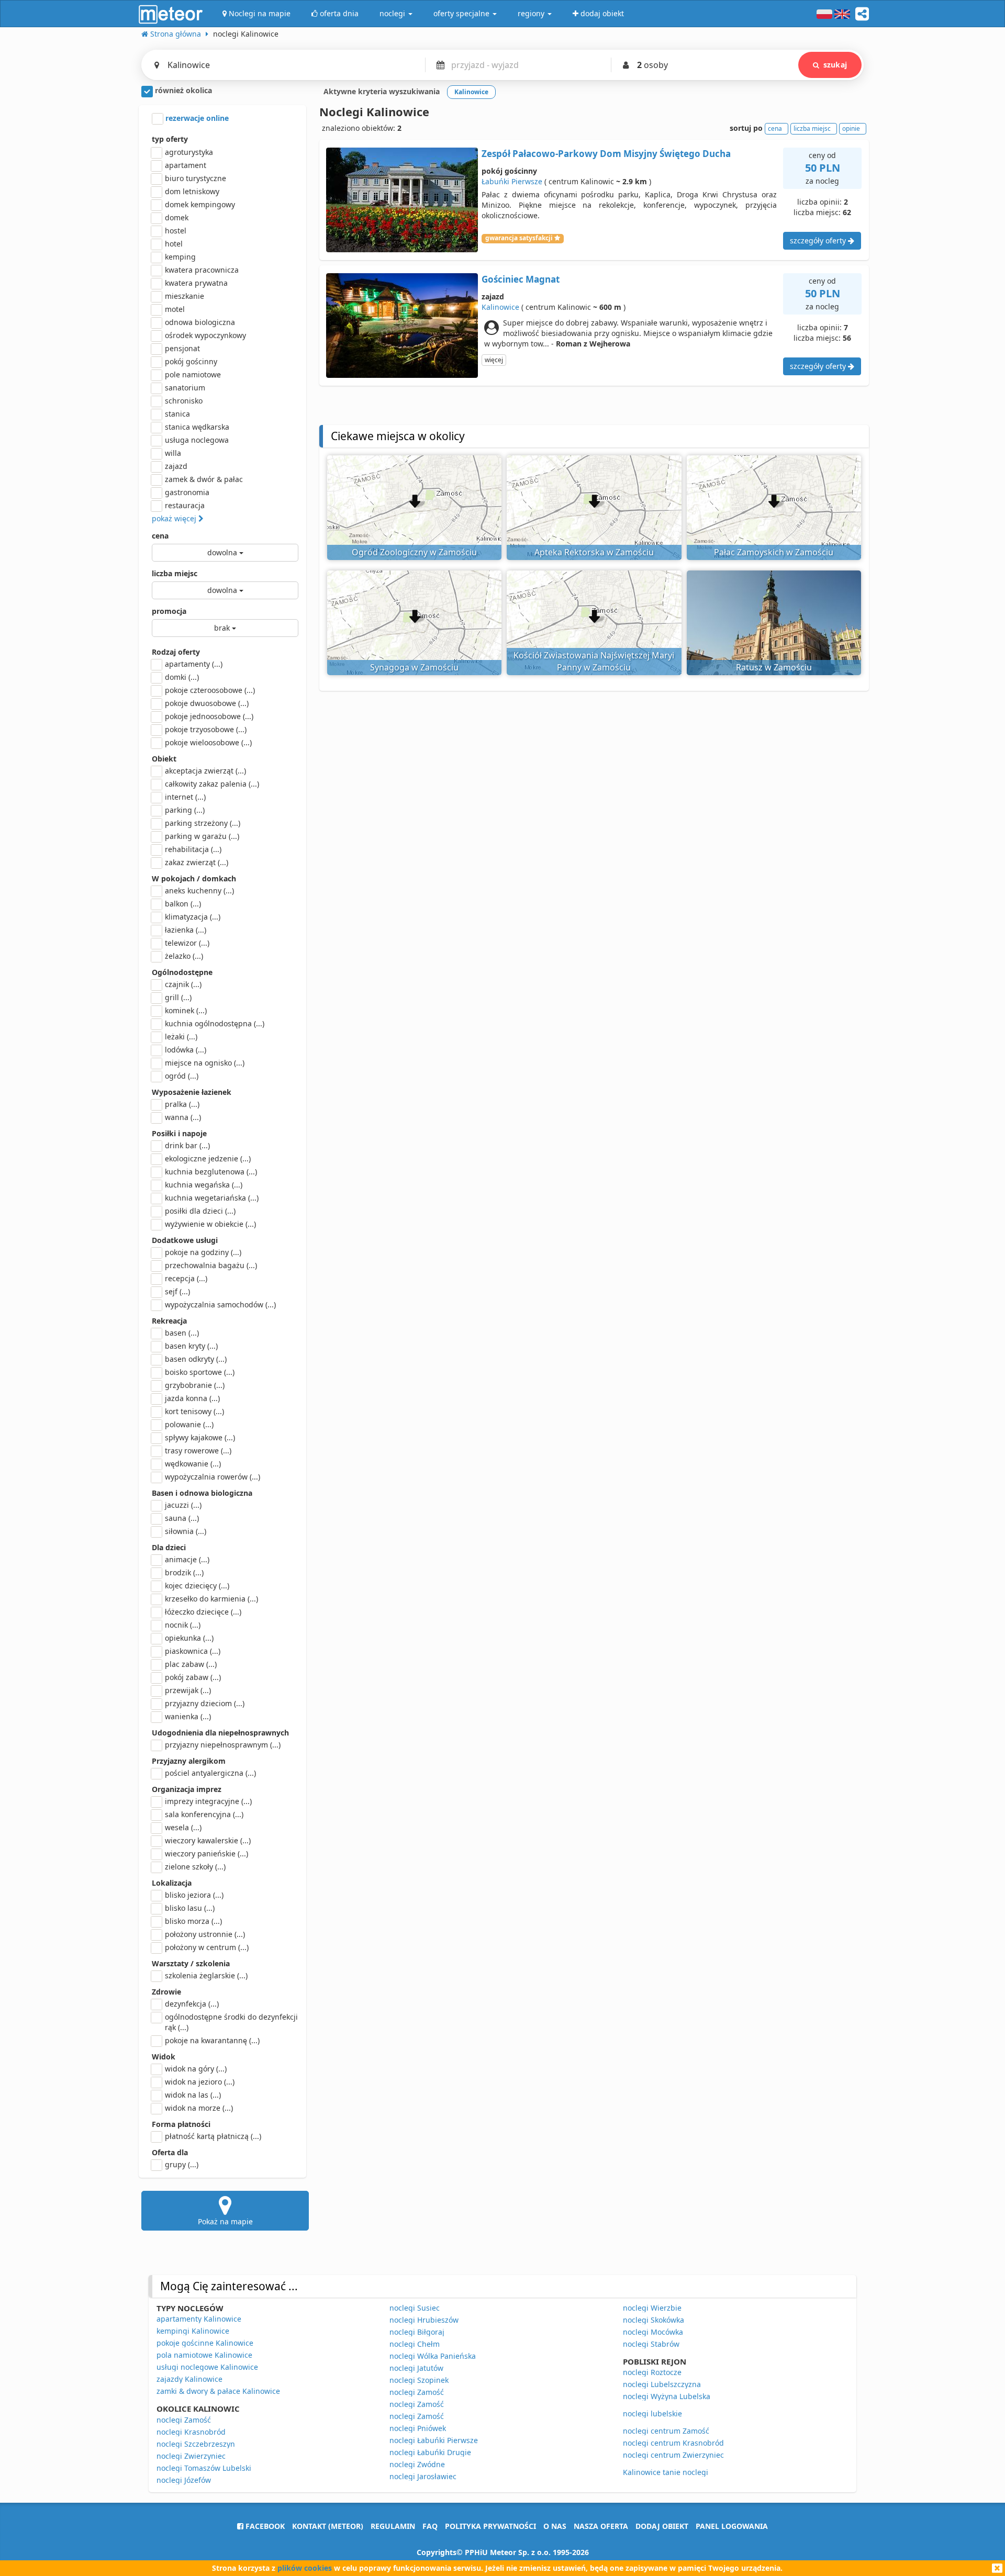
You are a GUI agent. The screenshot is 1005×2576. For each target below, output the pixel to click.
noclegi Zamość (184, 2420)
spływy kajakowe (200, 1437)
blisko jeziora (194, 1895)
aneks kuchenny (199, 891)
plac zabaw (191, 1664)
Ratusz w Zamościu (774, 667)
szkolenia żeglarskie (206, 1975)
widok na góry (196, 2069)
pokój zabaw (193, 1677)
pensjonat (182, 348)
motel (175, 309)
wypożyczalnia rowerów (213, 1477)
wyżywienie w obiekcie (210, 1224)
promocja (169, 611)
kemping (180, 257)
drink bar (187, 1145)
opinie (851, 128)
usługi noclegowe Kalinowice (207, 2367)
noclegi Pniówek (418, 2428)
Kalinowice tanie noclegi (666, 2472)
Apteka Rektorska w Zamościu (594, 552)
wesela (183, 1827)
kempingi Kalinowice (193, 2331)
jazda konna (192, 1398)
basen (182, 1333)
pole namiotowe (193, 374)
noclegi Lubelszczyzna (662, 2384)
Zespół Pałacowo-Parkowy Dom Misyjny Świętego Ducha (606, 154)
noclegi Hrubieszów (424, 2320)
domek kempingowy (200, 204)
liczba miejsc (175, 573)
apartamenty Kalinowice (199, 2319)
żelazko (184, 956)
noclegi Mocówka (653, 2332)
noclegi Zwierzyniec (191, 2456)
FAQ (430, 2526)
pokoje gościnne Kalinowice (205, 2343)
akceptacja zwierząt (205, 771)
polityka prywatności (490, 2526)
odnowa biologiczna (200, 322)
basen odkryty (196, 1359)
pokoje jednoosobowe (209, 716)
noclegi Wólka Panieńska (433, 2356)
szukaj (835, 65)
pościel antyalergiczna (210, 1773)
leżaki (181, 1037)
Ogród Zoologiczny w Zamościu (414, 552)
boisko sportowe (200, 1372)
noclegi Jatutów (416, 2368)
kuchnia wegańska (204, 1185)
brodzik (184, 1572)
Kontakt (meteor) (328, 2526)
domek (177, 217)
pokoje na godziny (203, 1252)
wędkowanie (193, 1464)
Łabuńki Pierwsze (512, 181)
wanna (183, 1117)
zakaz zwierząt (197, 862)
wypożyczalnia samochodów (220, 1304)
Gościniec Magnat (521, 279)
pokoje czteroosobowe (210, 690)
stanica (177, 414)
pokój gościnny (191, 361)
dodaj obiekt (662, 2526)
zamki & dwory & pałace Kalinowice (218, 2391)
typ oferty (170, 139)
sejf (177, 1291)
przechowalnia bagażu (211, 1265)
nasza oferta (601, 2526)
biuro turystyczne (196, 178)
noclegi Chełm (415, 2344)
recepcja (186, 1278)
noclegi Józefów (184, 2480)
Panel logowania (732, 2526)
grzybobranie (195, 1385)
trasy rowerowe (198, 1451)
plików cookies (305, 2568)
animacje (187, 1559)
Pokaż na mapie (225, 2221)
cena (160, 536)
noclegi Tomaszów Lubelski (204, 2468)
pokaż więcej (175, 518)
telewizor (187, 943)
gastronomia (187, 492)
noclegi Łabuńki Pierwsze (434, 2440)
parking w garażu (202, 836)
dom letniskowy (192, 191)
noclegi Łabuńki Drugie (430, 2452)
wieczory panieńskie (206, 1853)
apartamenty (194, 664)
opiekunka (189, 1638)
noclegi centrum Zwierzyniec (673, 2455)
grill (178, 997)
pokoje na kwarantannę (212, 2040)
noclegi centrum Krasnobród (673, 2443)
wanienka (188, 1716)
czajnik (183, 984)
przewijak (188, 1690)
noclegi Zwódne (417, 2464)
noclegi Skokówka (654, 2320)
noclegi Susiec (415, 2308)
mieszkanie (185, 296)
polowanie (189, 1424)
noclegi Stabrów (651, 2344)
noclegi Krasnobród (191, 2432)
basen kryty (191, 1346)
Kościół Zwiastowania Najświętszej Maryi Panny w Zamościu (594, 661)
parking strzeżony (203, 823)
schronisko (184, 401)
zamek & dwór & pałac (204, 479)
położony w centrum (207, 1947)
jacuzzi (183, 1505)
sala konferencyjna (204, 1814)
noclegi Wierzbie (652, 2308)
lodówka (186, 1050)
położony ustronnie (205, 1934)
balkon (183, 904)
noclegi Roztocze (652, 2372)
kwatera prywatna (196, 283)
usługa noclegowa (197, 440)
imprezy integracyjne (208, 1801)
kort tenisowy (194, 1411)
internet (185, 797)
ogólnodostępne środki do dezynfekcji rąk (231, 2022)
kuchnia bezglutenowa (211, 1172)
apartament (186, 165)
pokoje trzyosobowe (206, 729)
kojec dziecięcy (197, 1586)
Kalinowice (500, 307)
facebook (264, 2526)
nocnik (183, 1625)
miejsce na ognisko (205, 1063)
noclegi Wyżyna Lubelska (667, 2396)
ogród (182, 1076)
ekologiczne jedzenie (208, 1158)
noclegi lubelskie (652, 2413)
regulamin (393, 2526)
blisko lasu (190, 1908)
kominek (186, 1010)
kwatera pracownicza (202, 270)
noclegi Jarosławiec (423, 2476)
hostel (176, 231)
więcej (494, 360)
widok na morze (199, 2108)
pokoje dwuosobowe (207, 703)
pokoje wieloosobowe (208, 742)
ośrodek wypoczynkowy (205, 335)
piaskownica (193, 1651)
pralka (182, 1104)
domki (182, 677)
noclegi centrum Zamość (666, 2431)
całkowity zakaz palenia (212, 784)
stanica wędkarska (197, 427)
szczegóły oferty (819, 240)
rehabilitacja (193, 849)
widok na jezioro (200, 2082)
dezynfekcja (192, 2004)
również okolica (182, 90)
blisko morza (193, 1921)
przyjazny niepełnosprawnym (223, 1745)
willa (173, 453)
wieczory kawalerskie (208, 1840)
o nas (555, 2526)
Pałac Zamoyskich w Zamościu (774, 552)
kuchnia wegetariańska (212, 1198)
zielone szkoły (195, 1867)
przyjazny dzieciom (205, 1703)
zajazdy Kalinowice (189, 2379)
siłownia (186, 1531)
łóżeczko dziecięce (203, 1612)
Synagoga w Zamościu (414, 667)
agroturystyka (189, 152)
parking (185, 810)
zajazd (176, 466)
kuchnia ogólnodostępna (215, 1023)
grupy (182, 2164)
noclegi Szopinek (419, 2380)
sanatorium (185, 388)
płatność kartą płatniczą (213, 2136)
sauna (182, 1518)
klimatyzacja (193, 917)
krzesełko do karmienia (211, 1599)
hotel (174, 244)
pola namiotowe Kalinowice (204, 2355)
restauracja (185, 505)
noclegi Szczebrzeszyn (196, 2444)
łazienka (186, 930)
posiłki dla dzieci (200, 1211)
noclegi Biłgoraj (417, 2332)
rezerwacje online (196, 118)
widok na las (193, 2095)
